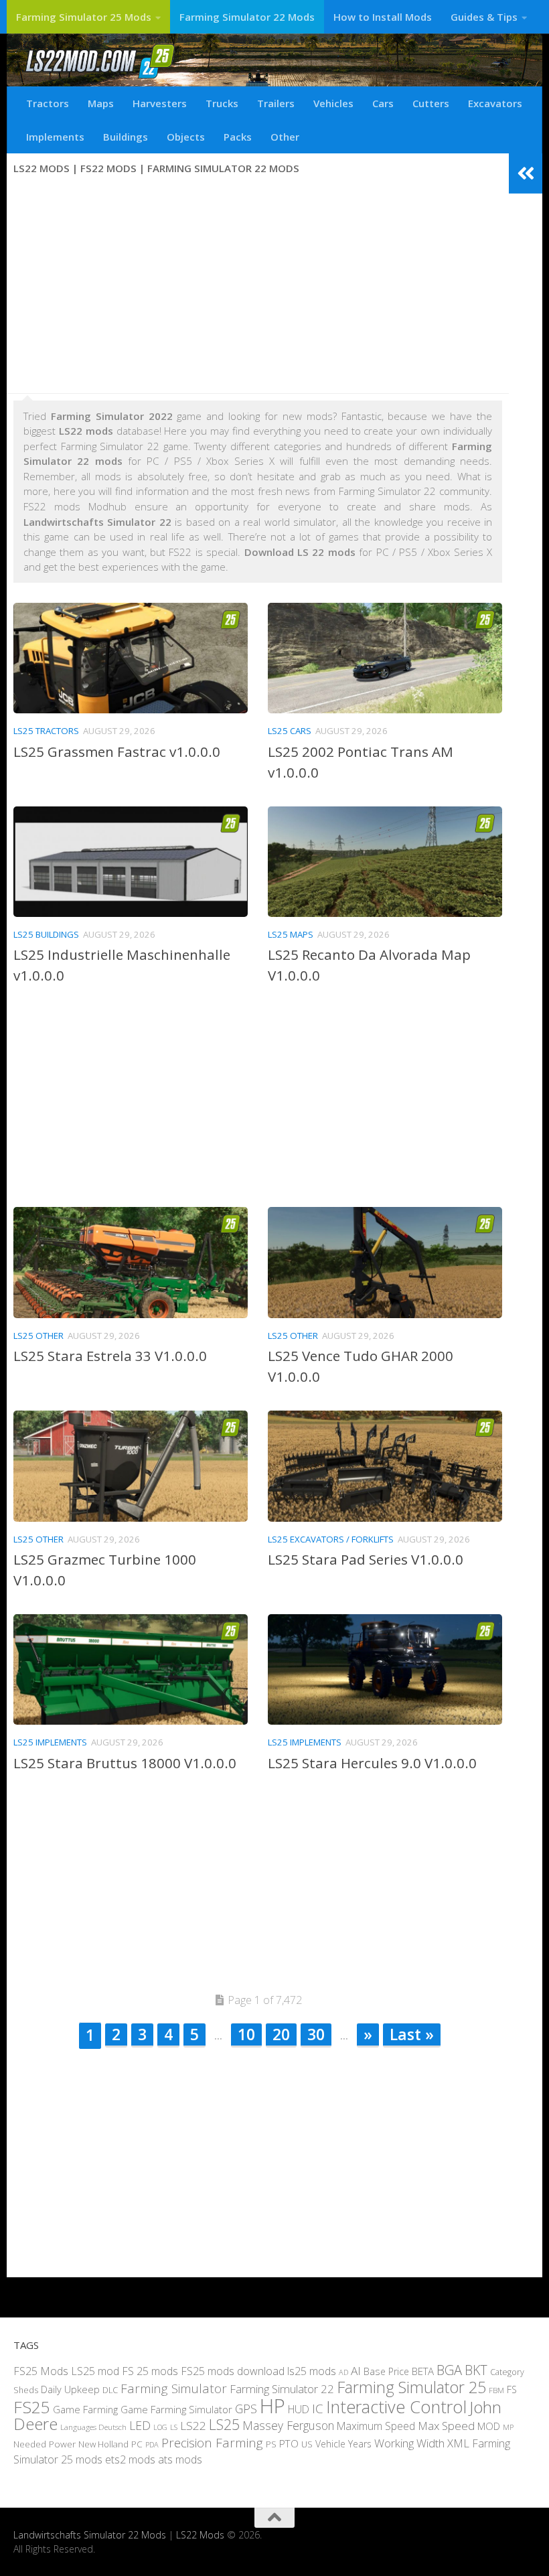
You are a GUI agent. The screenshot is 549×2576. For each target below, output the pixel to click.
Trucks (222, 103)
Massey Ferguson (288, 2425)
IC (318, 2408)
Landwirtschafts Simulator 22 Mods (90, 2535)
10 (246, 2034)
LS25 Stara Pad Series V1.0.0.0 (366, 1559)
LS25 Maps (291, 934)
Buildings (126, 137)
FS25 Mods (41, 2370)
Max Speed (446, 2426)
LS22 (193, 2426)
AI (356, 2370)
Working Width (409, 2442)
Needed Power (45, 2443)
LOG (160, 2427)
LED (140, 2425)
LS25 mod (95, 2370)
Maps (101, 103)
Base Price (386, 2371)
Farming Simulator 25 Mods (84, 17)
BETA (423, 2370)
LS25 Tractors (46, 731)
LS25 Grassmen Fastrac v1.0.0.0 (117, 752)
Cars (383, 103)
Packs (238, 137)
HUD (299, 2409)
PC (137, 2443)
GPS (246, 2408)
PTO (289, 2443)
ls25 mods (312, 2370)
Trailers (276, 103)
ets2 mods (130, 2459)
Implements (55, 137)
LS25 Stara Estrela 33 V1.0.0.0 (110, 1356)
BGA (449, 2369)
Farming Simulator (174, 2388)
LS (174, 2427)
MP (508, 2427)
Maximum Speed (376, 2426)
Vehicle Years (343, 2443)
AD (343, 2371)
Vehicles (333, 103)
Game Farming (85, 2409)
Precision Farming (212, 2442)
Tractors (48, 103)
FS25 (32, 2406)
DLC (110, 2390)
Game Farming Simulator (176, 2409)
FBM (496, 2390)
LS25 (224, 2424)
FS (512, 2389)
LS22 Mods (200, 2535)
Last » (412, 2034)
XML (458, 2442)
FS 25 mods (150, 2370)
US (307, 2443)
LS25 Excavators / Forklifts (331, 1539)
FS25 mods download (233, 2370)
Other (285, 137)
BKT (476, 2369)
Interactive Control (396, 2406)
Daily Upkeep (70, 2389)
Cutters (431, 103)
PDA (152, 2444)
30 (316, 2034)
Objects (186, 137)
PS (271, 2443)
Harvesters (160, 103)
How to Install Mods (383, 17)
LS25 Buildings (46, 934)
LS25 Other (38, 1336)
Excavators (495, 103)
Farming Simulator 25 (411, 2387)
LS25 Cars (290, 731)
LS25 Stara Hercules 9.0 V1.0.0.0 (372, 1763)
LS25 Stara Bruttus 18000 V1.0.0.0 (125, 1763)
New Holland (103, 2443)
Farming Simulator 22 (282, 2389)
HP (272, 2405)
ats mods (180, 2459)
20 (281, 2034)
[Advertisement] (258, 286)
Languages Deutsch (93, 2427)
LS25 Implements (50, 1742)
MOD (489, 2426)
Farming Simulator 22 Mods (247, 17)
